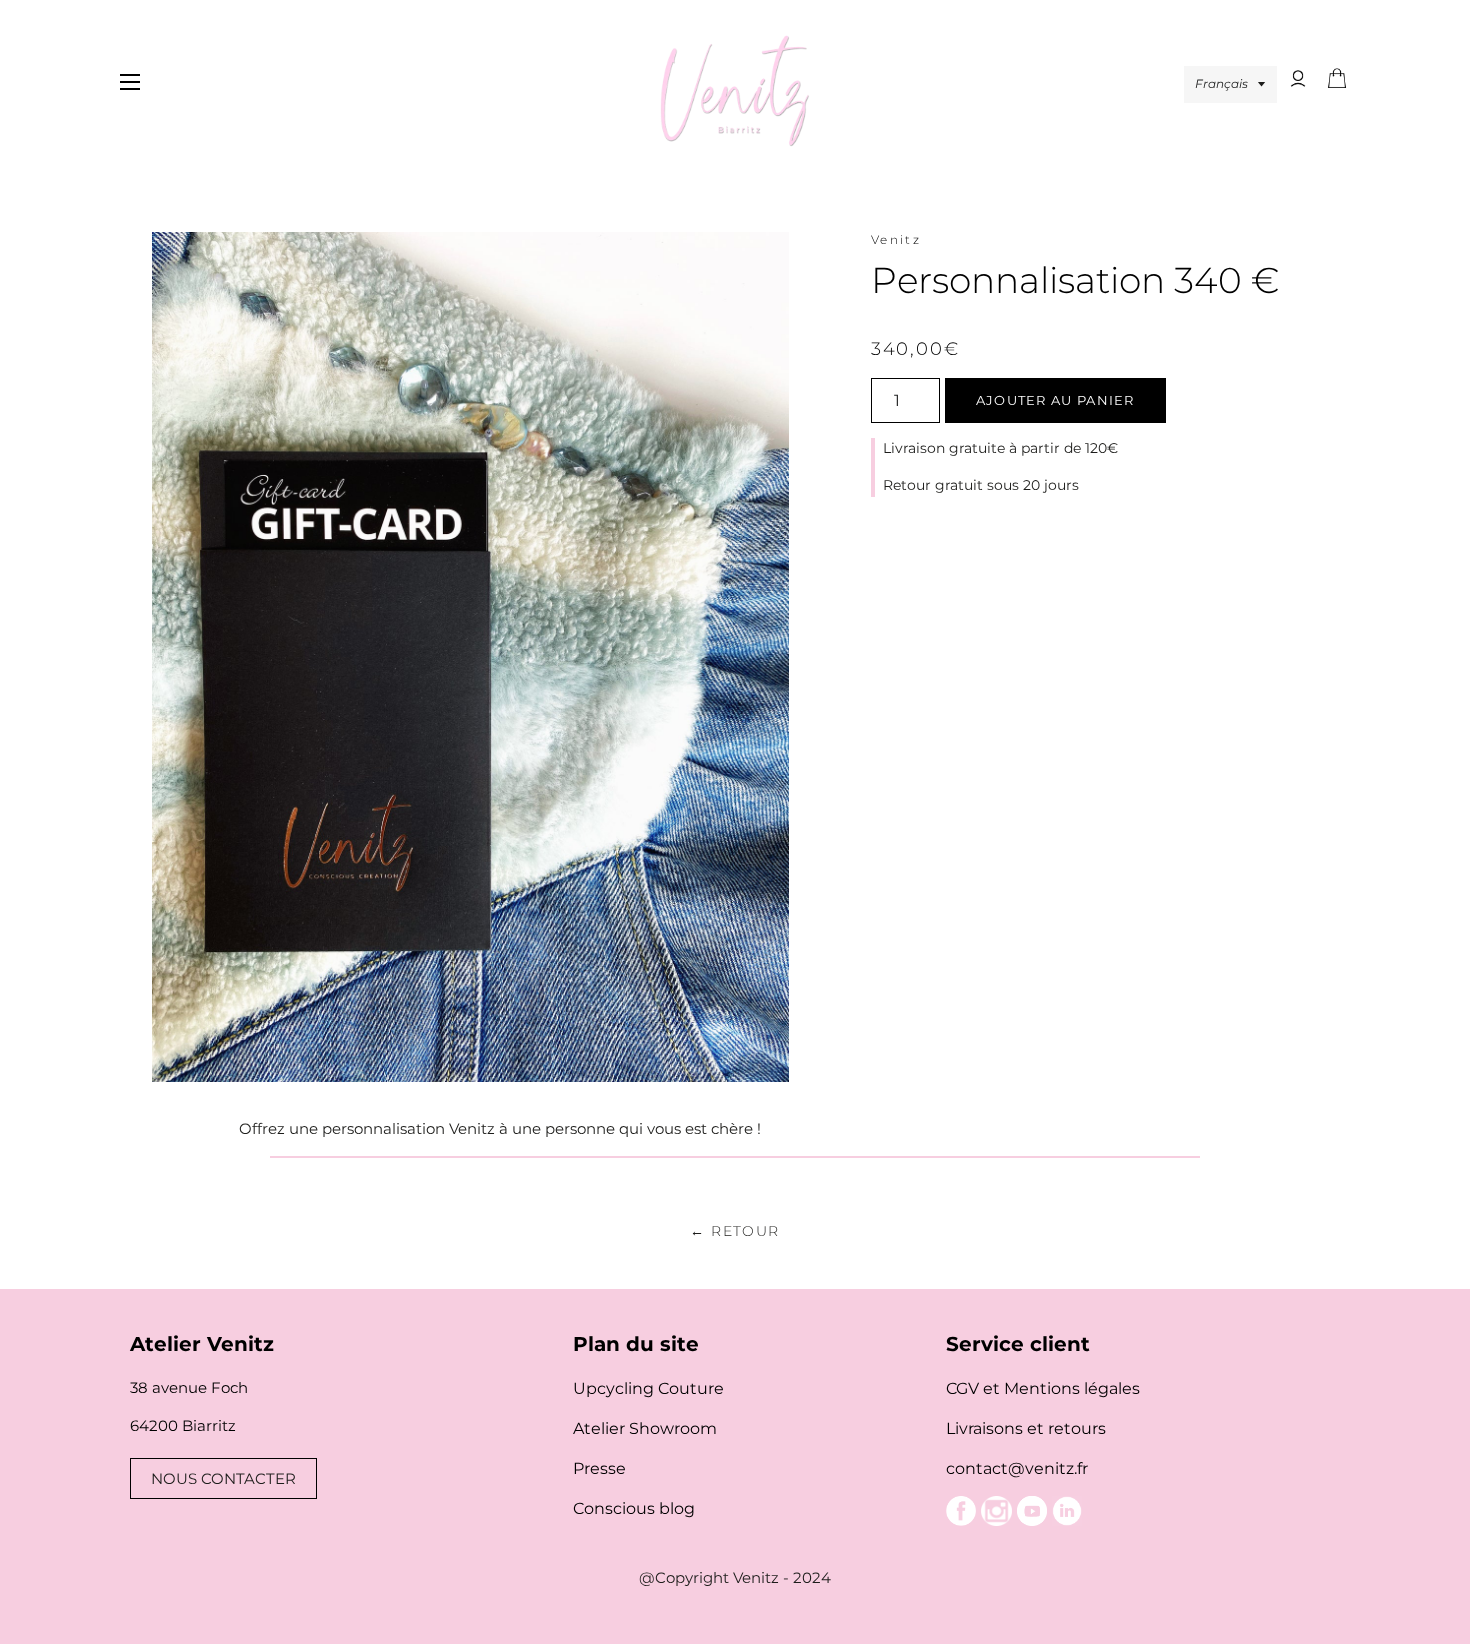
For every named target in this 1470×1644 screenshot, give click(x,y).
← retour (734, 1231)
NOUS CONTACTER (223, 1478)
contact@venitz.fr (1017, 1468)
